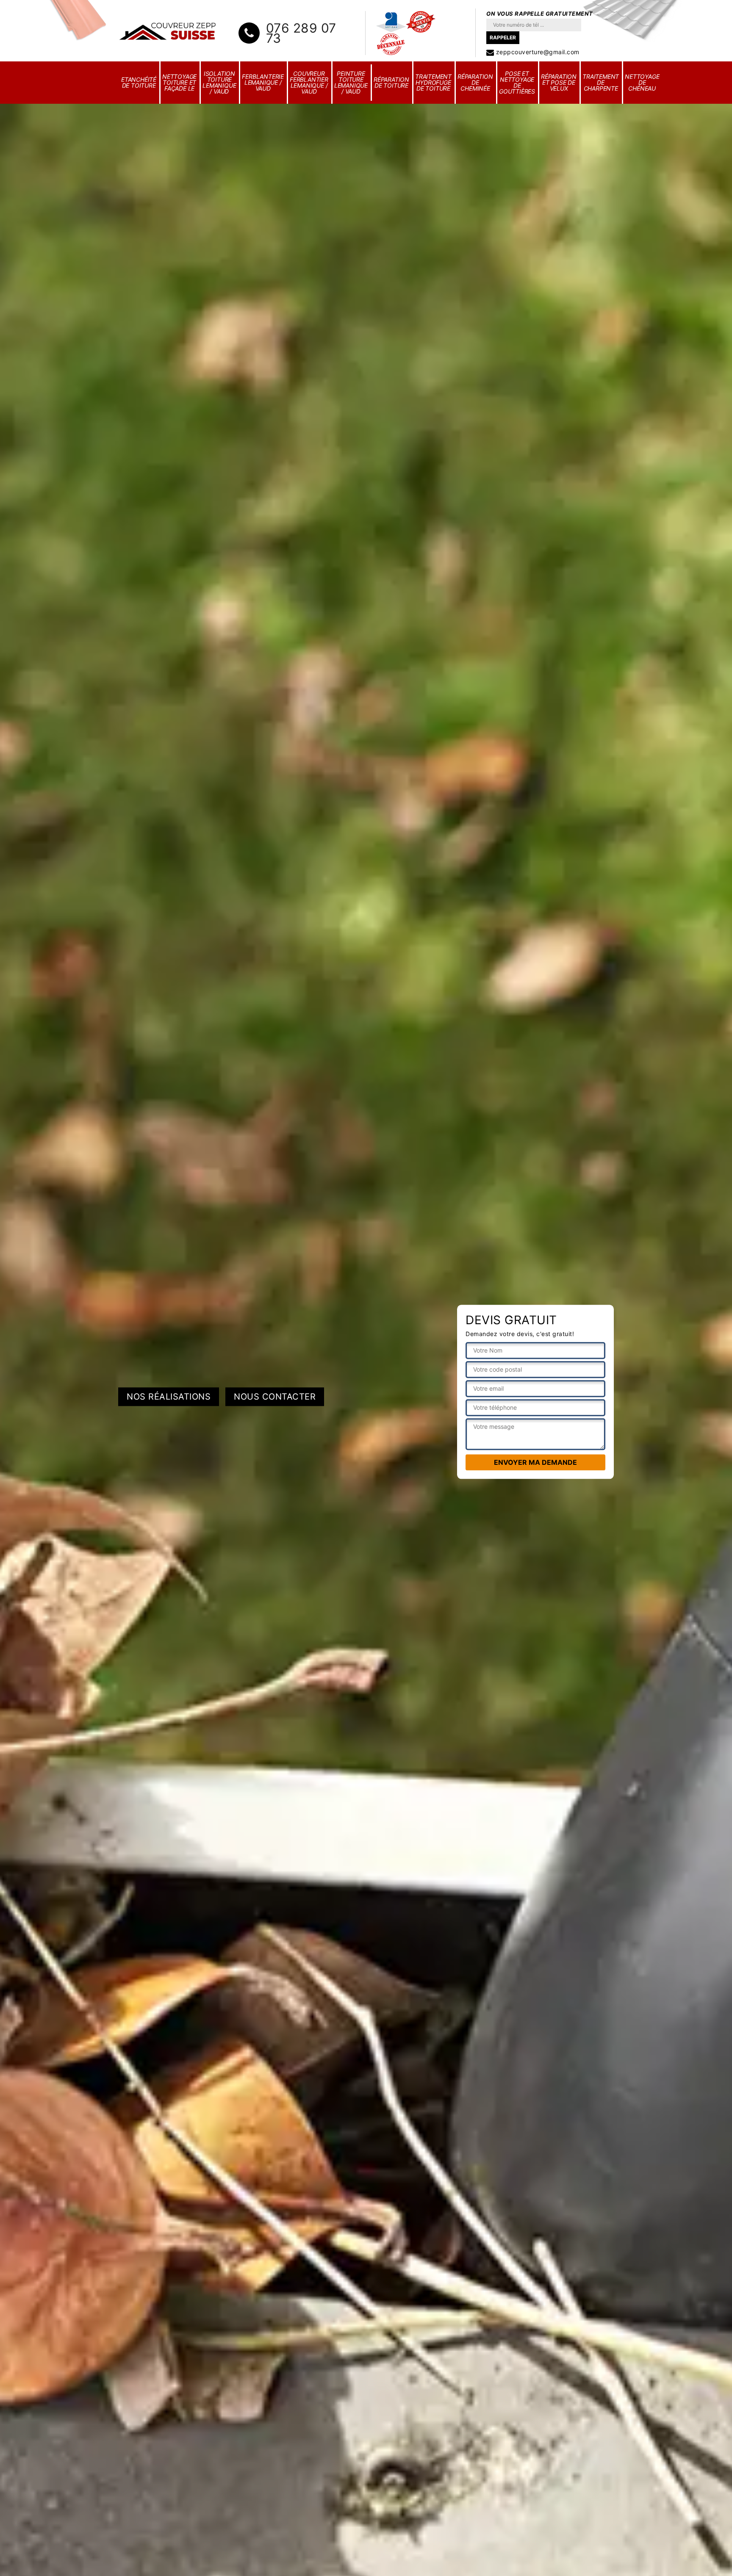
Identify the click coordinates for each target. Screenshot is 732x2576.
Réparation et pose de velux (559, 82)
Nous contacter (275, 1397)
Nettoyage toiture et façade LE (179, 82)
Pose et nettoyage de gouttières (517, 82)
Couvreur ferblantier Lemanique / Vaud (309, 82)
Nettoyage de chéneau (642, 82)
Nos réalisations (169, 1397)
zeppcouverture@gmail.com (537, 52)
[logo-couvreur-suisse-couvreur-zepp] (168, 31)
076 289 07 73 (301, 33)
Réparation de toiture (391, 82)
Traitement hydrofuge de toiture (433, 82)
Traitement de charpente (601, 82)
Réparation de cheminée (475, 82)
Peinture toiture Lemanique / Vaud (351, 82)
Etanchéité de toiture (139, 82)
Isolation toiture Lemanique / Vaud (219, 82)
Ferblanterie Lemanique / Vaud (263, 82)
